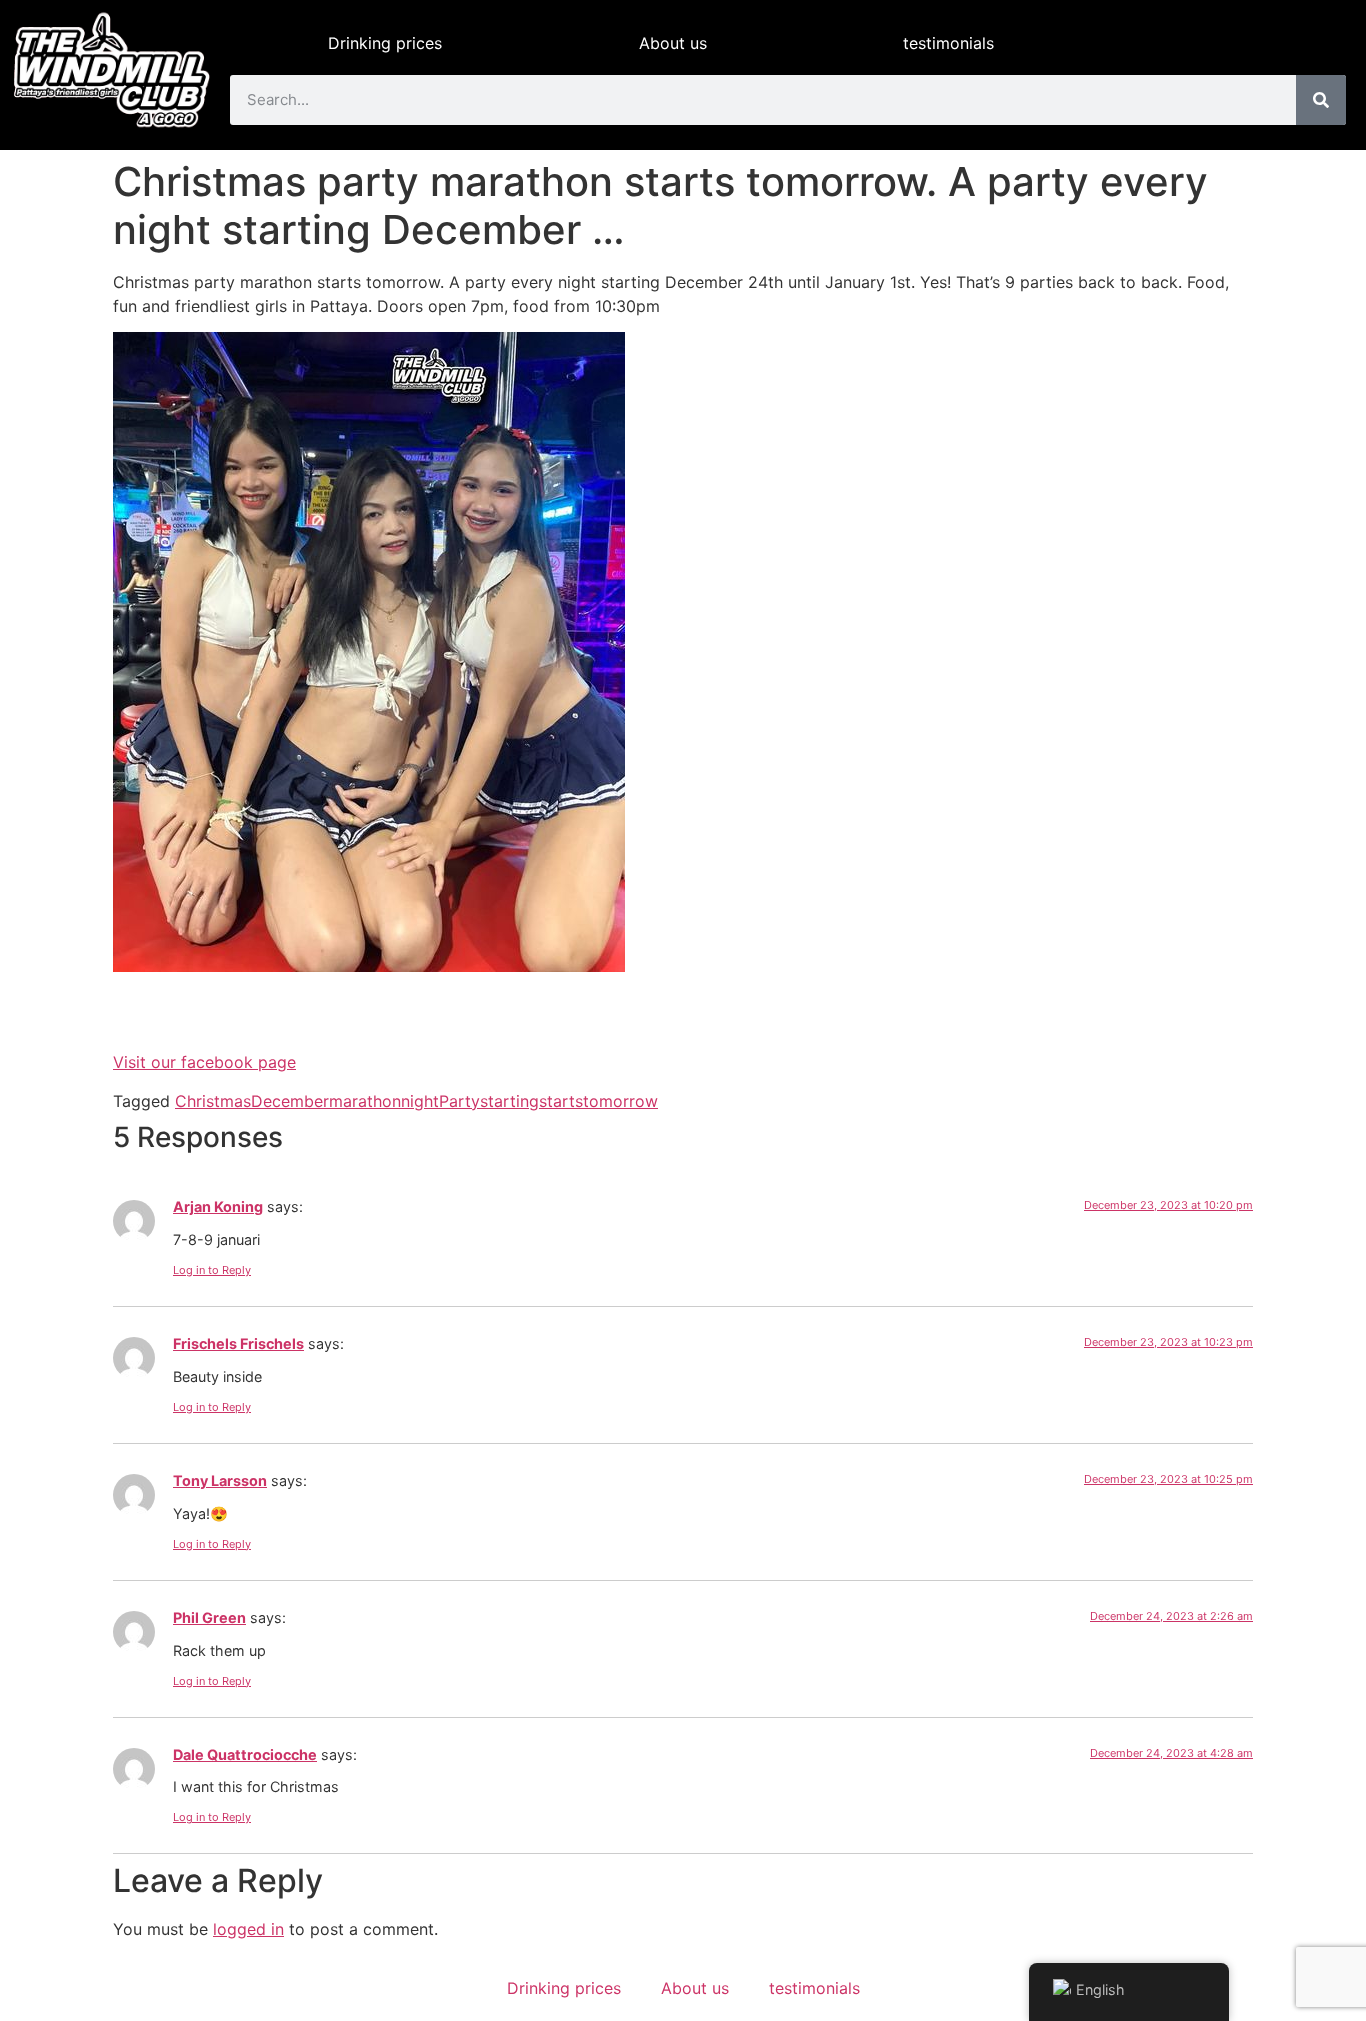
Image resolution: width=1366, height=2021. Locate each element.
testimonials (948, 43)
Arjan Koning (218, 1206)
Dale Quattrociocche (245, 1754)
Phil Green (209, 1617)
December (290, 1101)
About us (673, 43)
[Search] (1321, 100)
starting (509, 1101)
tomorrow (620, 1101)
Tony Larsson (220, 1480)
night (420, 1101)
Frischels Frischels (238, 1343)
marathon (365, 1101)
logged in (248, 1929)
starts (561, 1101)
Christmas (213, 1101)
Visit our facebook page (204, 1062)
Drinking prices (385, 43)
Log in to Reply (212, 1270)
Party (459, 1101)
